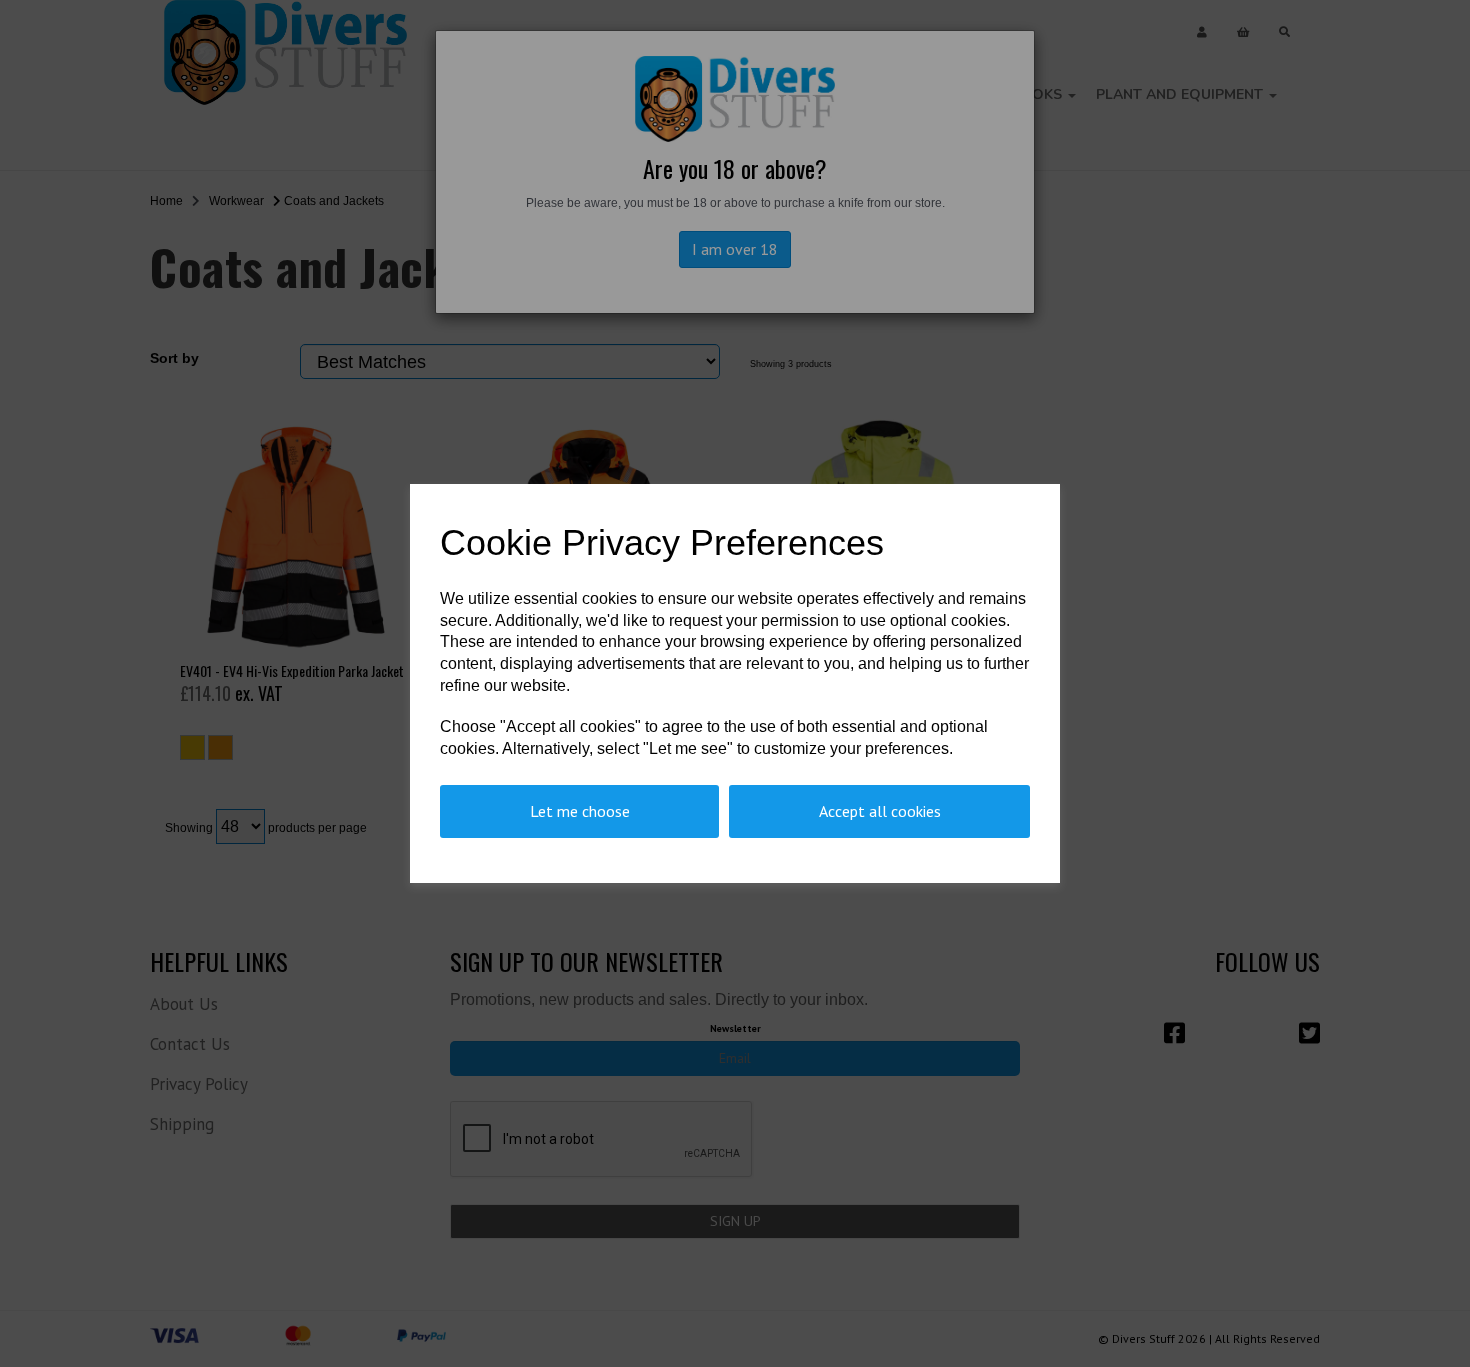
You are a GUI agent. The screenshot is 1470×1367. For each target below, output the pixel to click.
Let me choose (580, 811)
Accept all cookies (880, 811)
